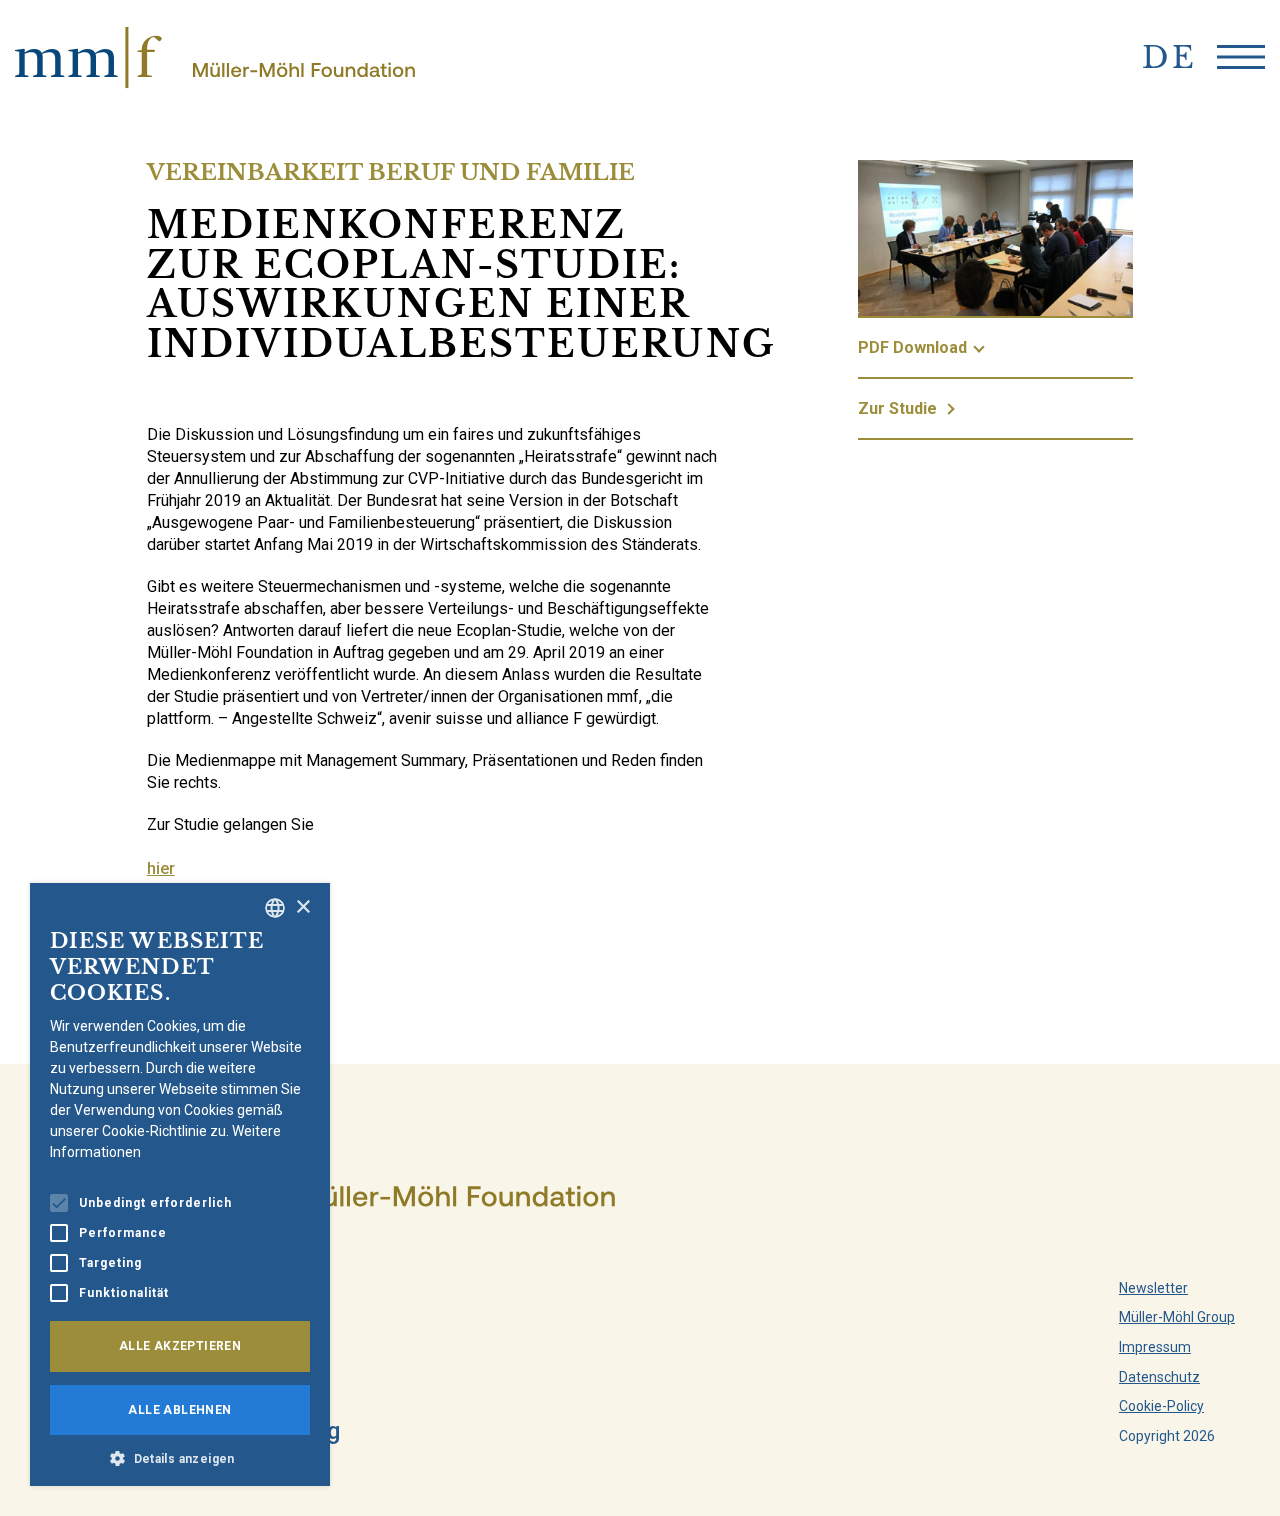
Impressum (1155, 1347)
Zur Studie (897, 408)
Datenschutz (1159, 1377)
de (1169, 57)
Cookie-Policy (1161, 1406)
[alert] (180, 1184)
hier (161, 868)
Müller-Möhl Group (1177, 1317)
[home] (215, 57)
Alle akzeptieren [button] (180, 1346)
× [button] (302, 907)
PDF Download (912, 347)
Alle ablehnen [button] (179, 1410)
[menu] (1241, 57)
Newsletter (1153, 1288)
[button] (180, 1457)
